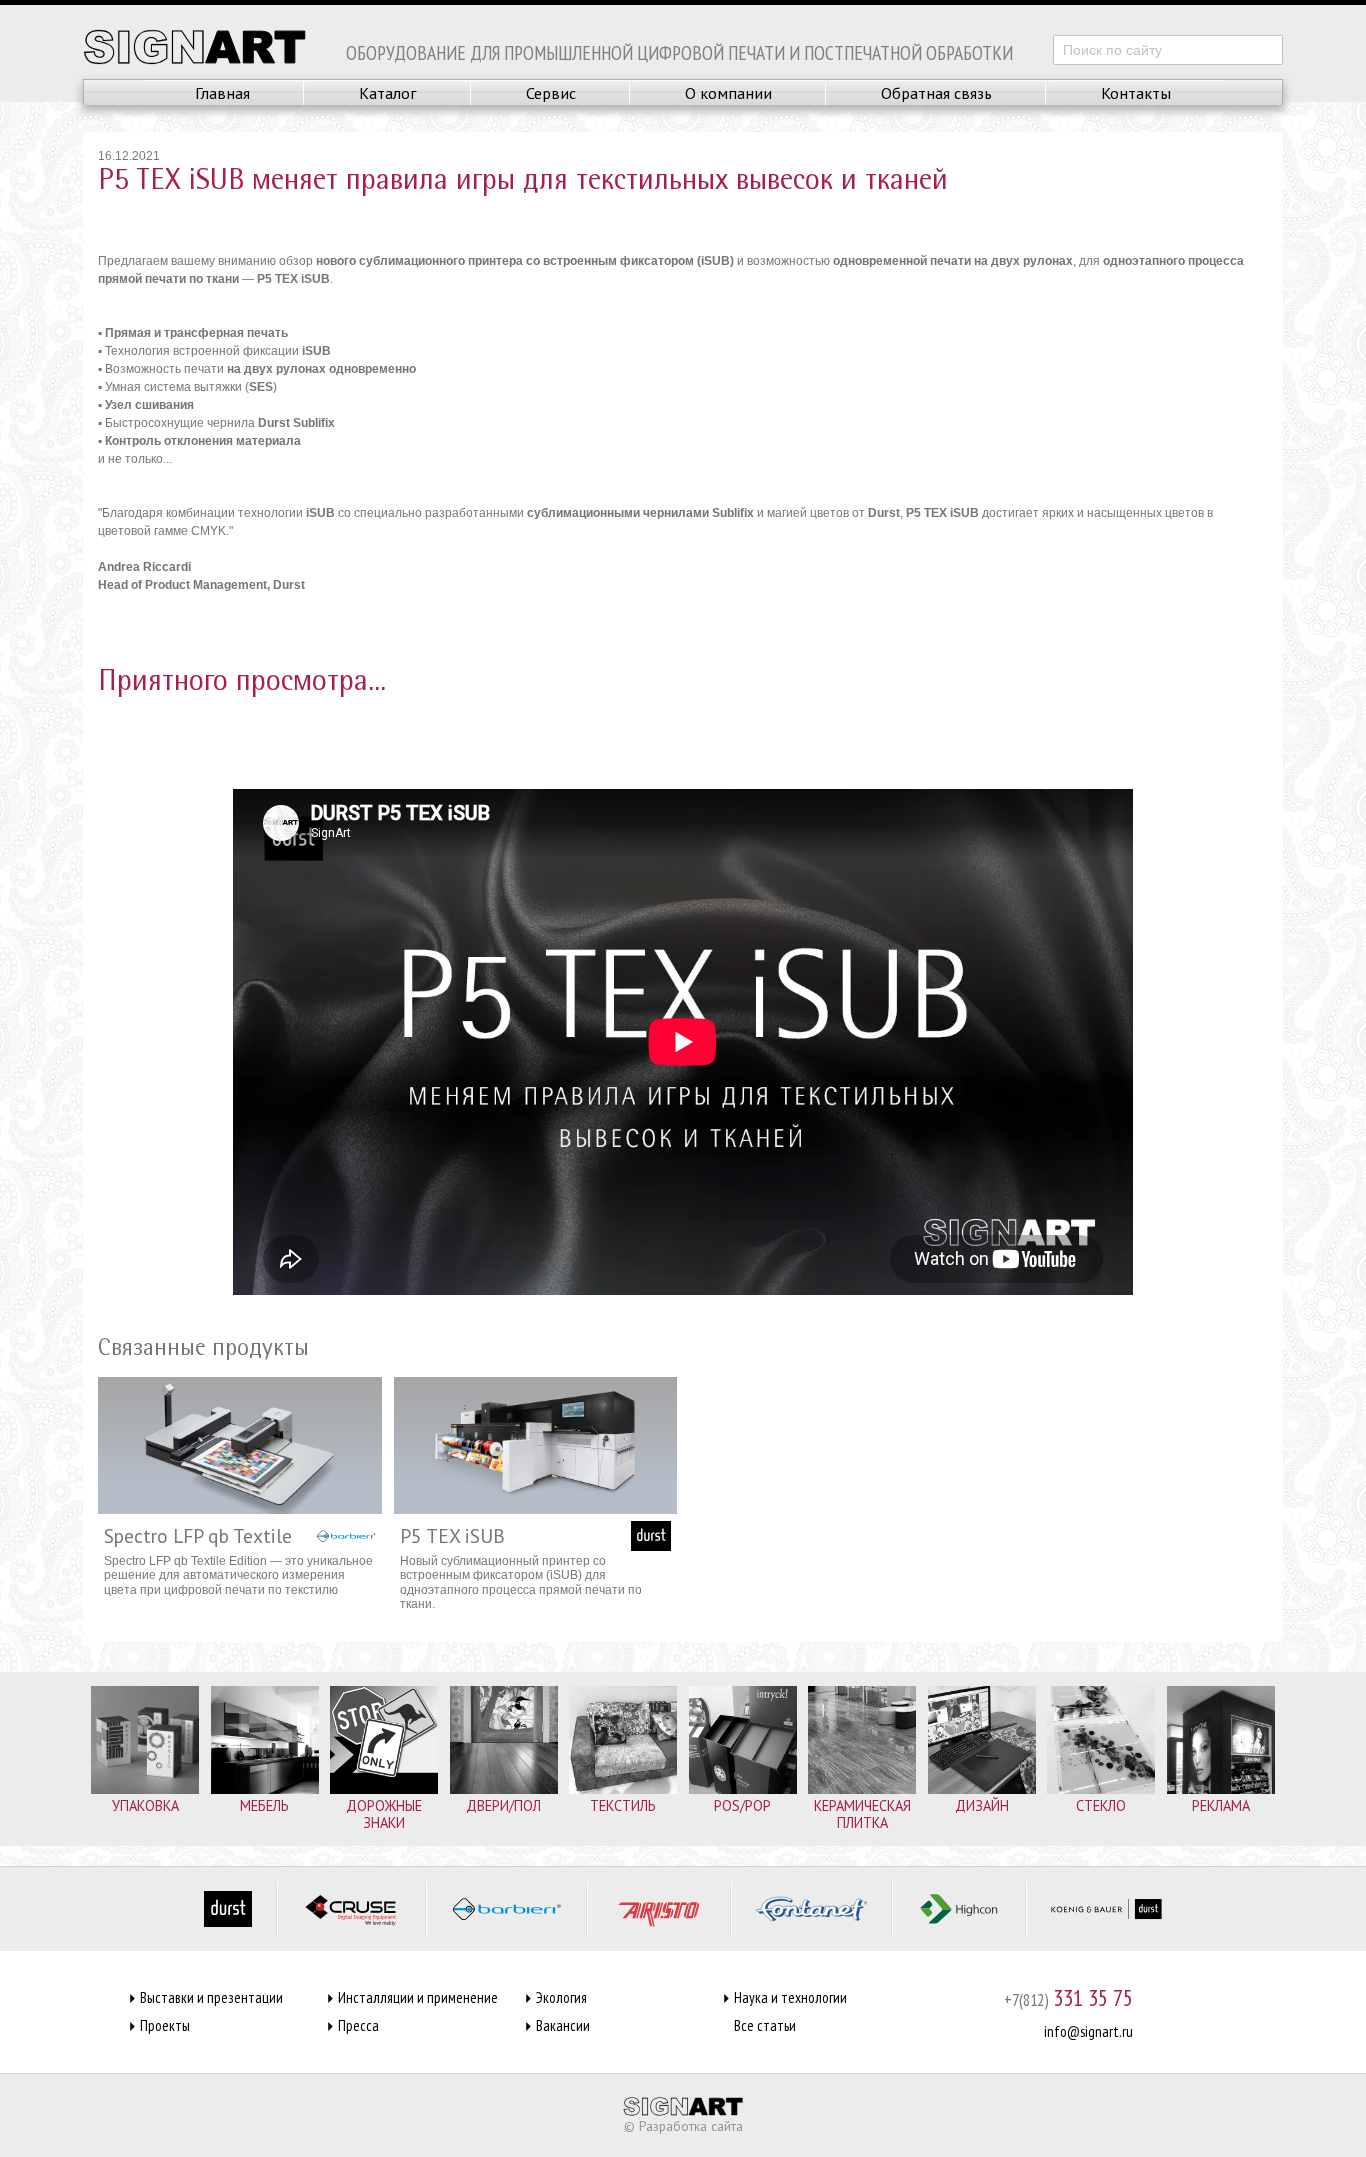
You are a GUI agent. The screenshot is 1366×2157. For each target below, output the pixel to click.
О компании (728, 93)
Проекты (165, 2025)
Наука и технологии (790, 1997)
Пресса (358, 2025)
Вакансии (563, 2025)
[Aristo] (659, 1909)
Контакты (1136, 93)
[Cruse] (351, 1909)
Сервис (551, 93)
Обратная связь (936, 93)
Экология (561, 1997)
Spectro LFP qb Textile (198, 1535)
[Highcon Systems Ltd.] (959, 1909)
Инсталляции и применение (418, 1997)
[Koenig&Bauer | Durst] (1106, 1909)
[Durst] (228, 1909)
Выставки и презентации (211, 1997)
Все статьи (765, 2025)
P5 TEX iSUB (452, 1535)
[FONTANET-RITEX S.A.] (811, 1909)
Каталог (388, 93)
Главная (222, 93)
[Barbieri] (506, 1909)
